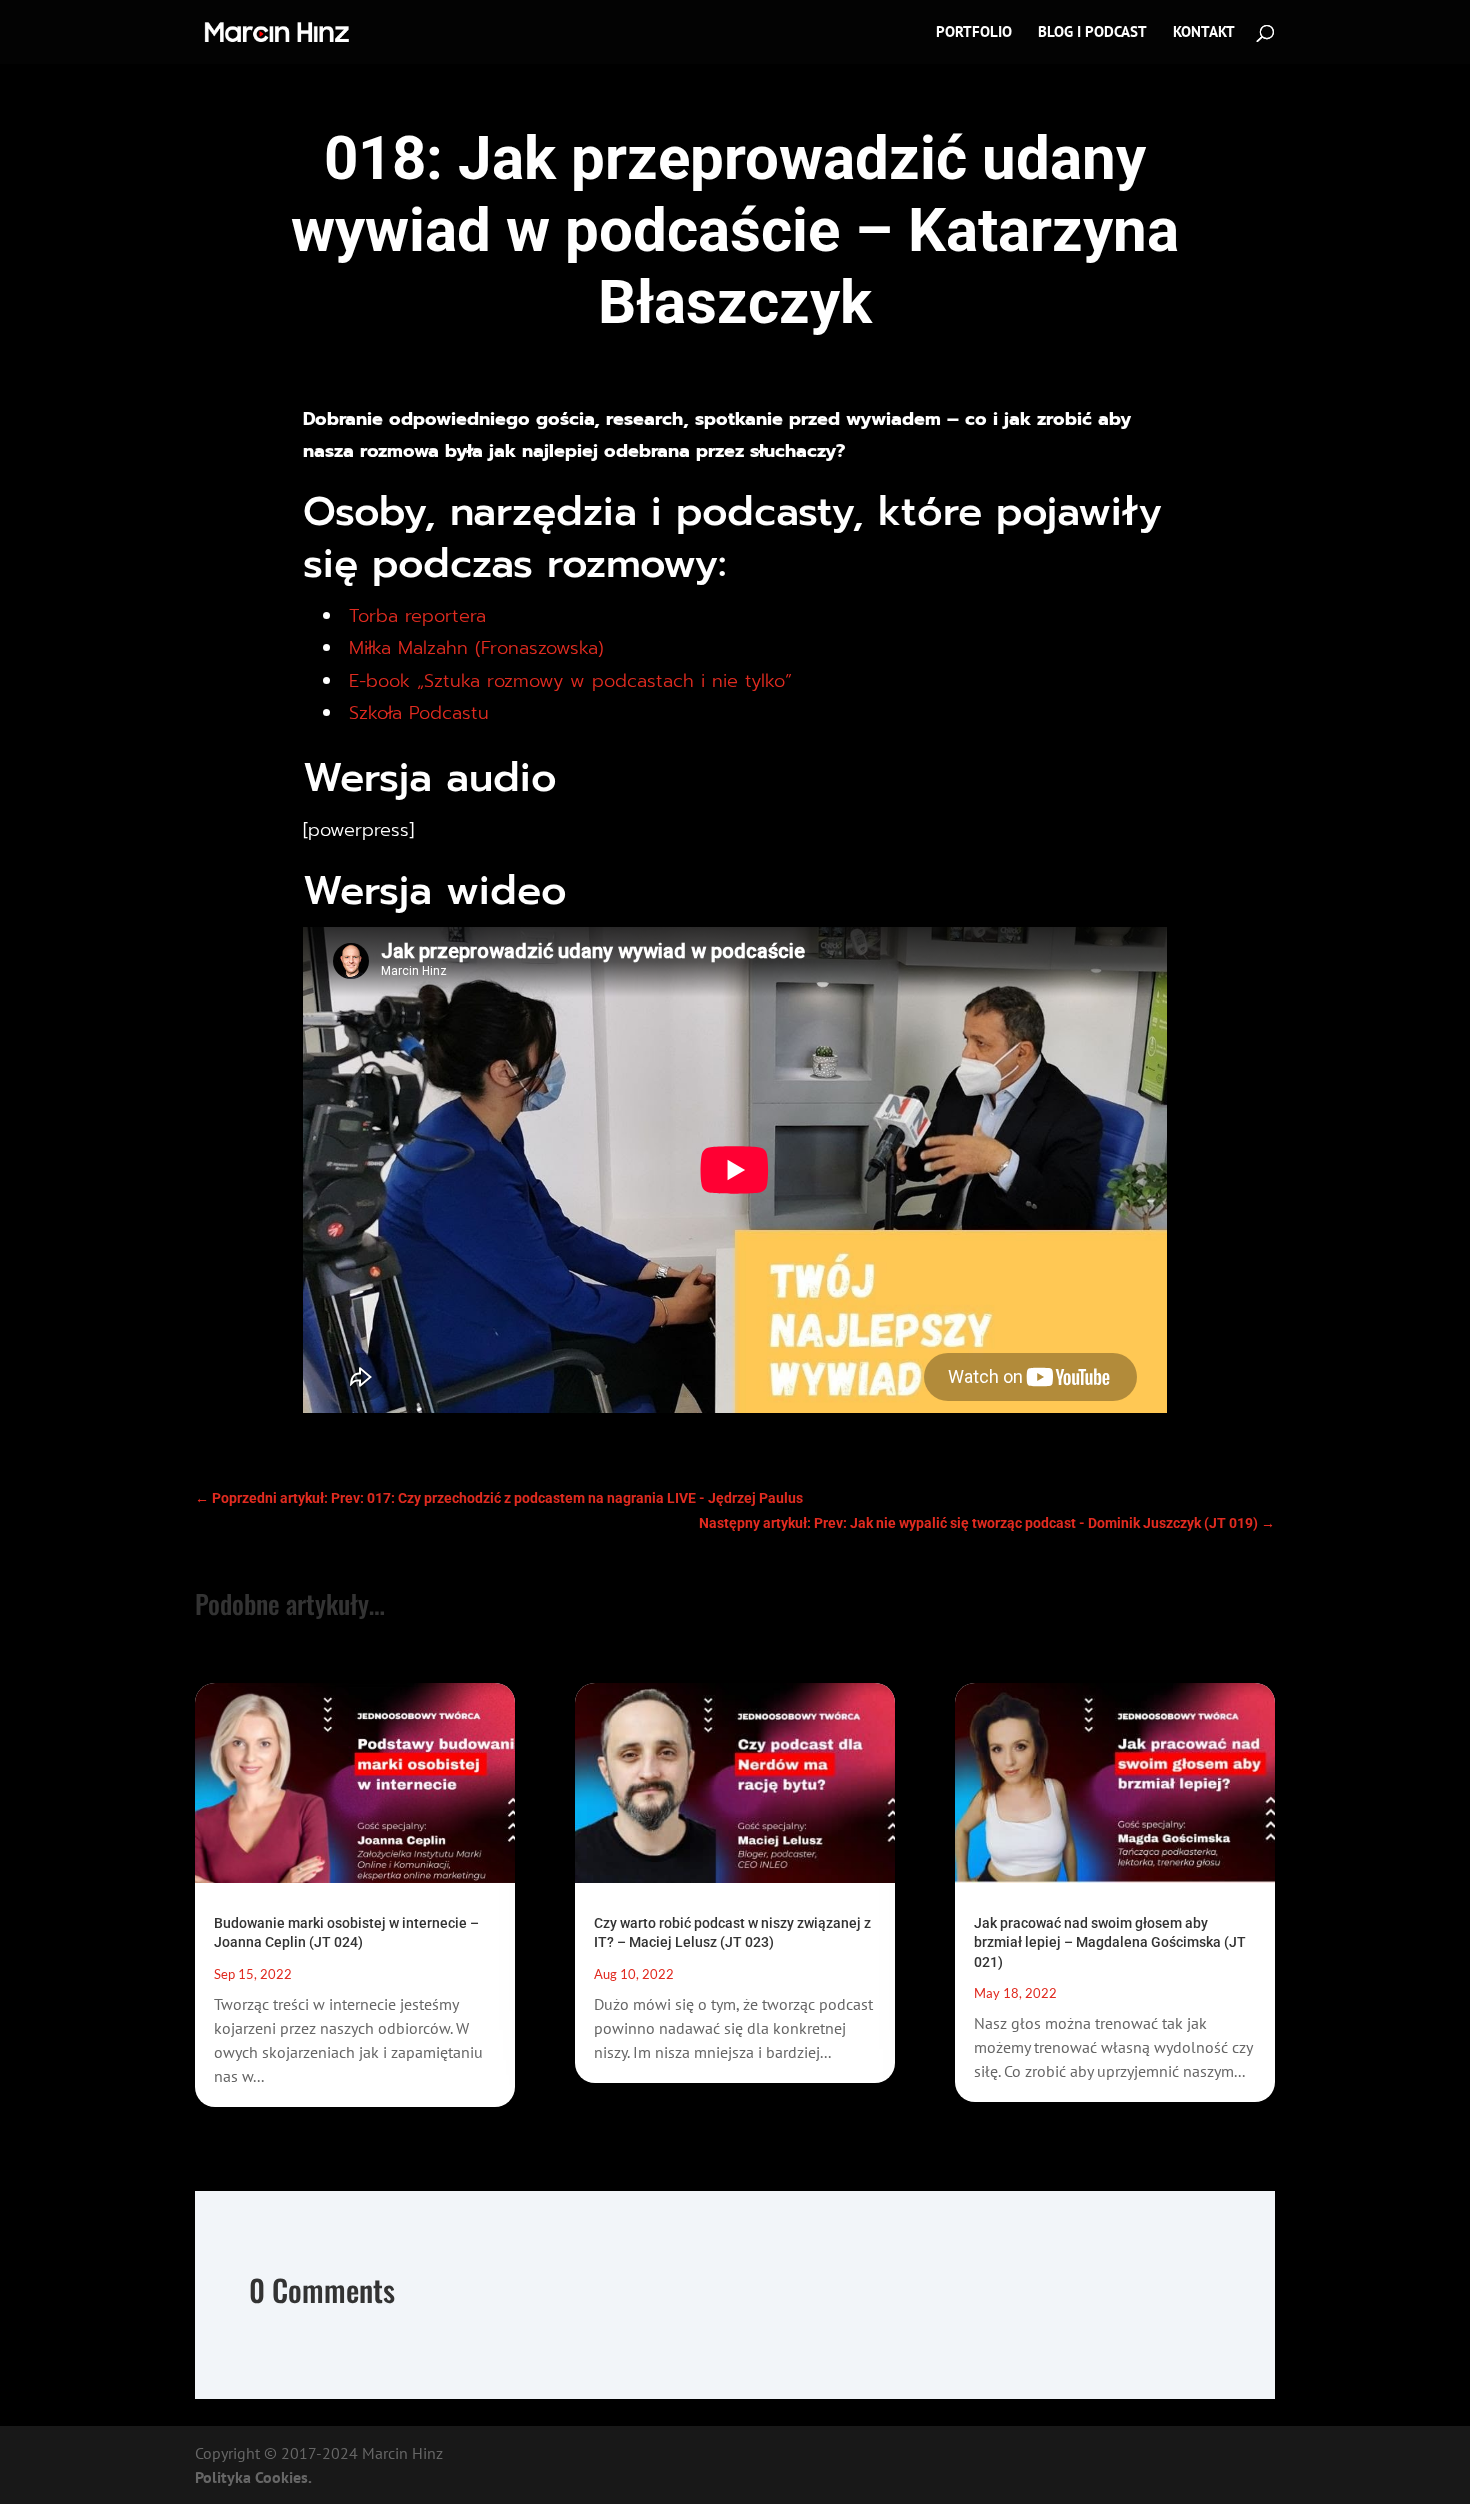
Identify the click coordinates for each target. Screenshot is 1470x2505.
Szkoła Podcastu (419, 713)
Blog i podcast (1092, 33)
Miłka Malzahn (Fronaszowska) (476, 648)
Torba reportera (417, 616)
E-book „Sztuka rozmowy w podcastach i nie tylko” (570, 681)
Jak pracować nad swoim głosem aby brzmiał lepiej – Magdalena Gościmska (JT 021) (1110, 1942)
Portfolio (974, 33)
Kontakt (1204, 33)
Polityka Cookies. (253, 2477)
